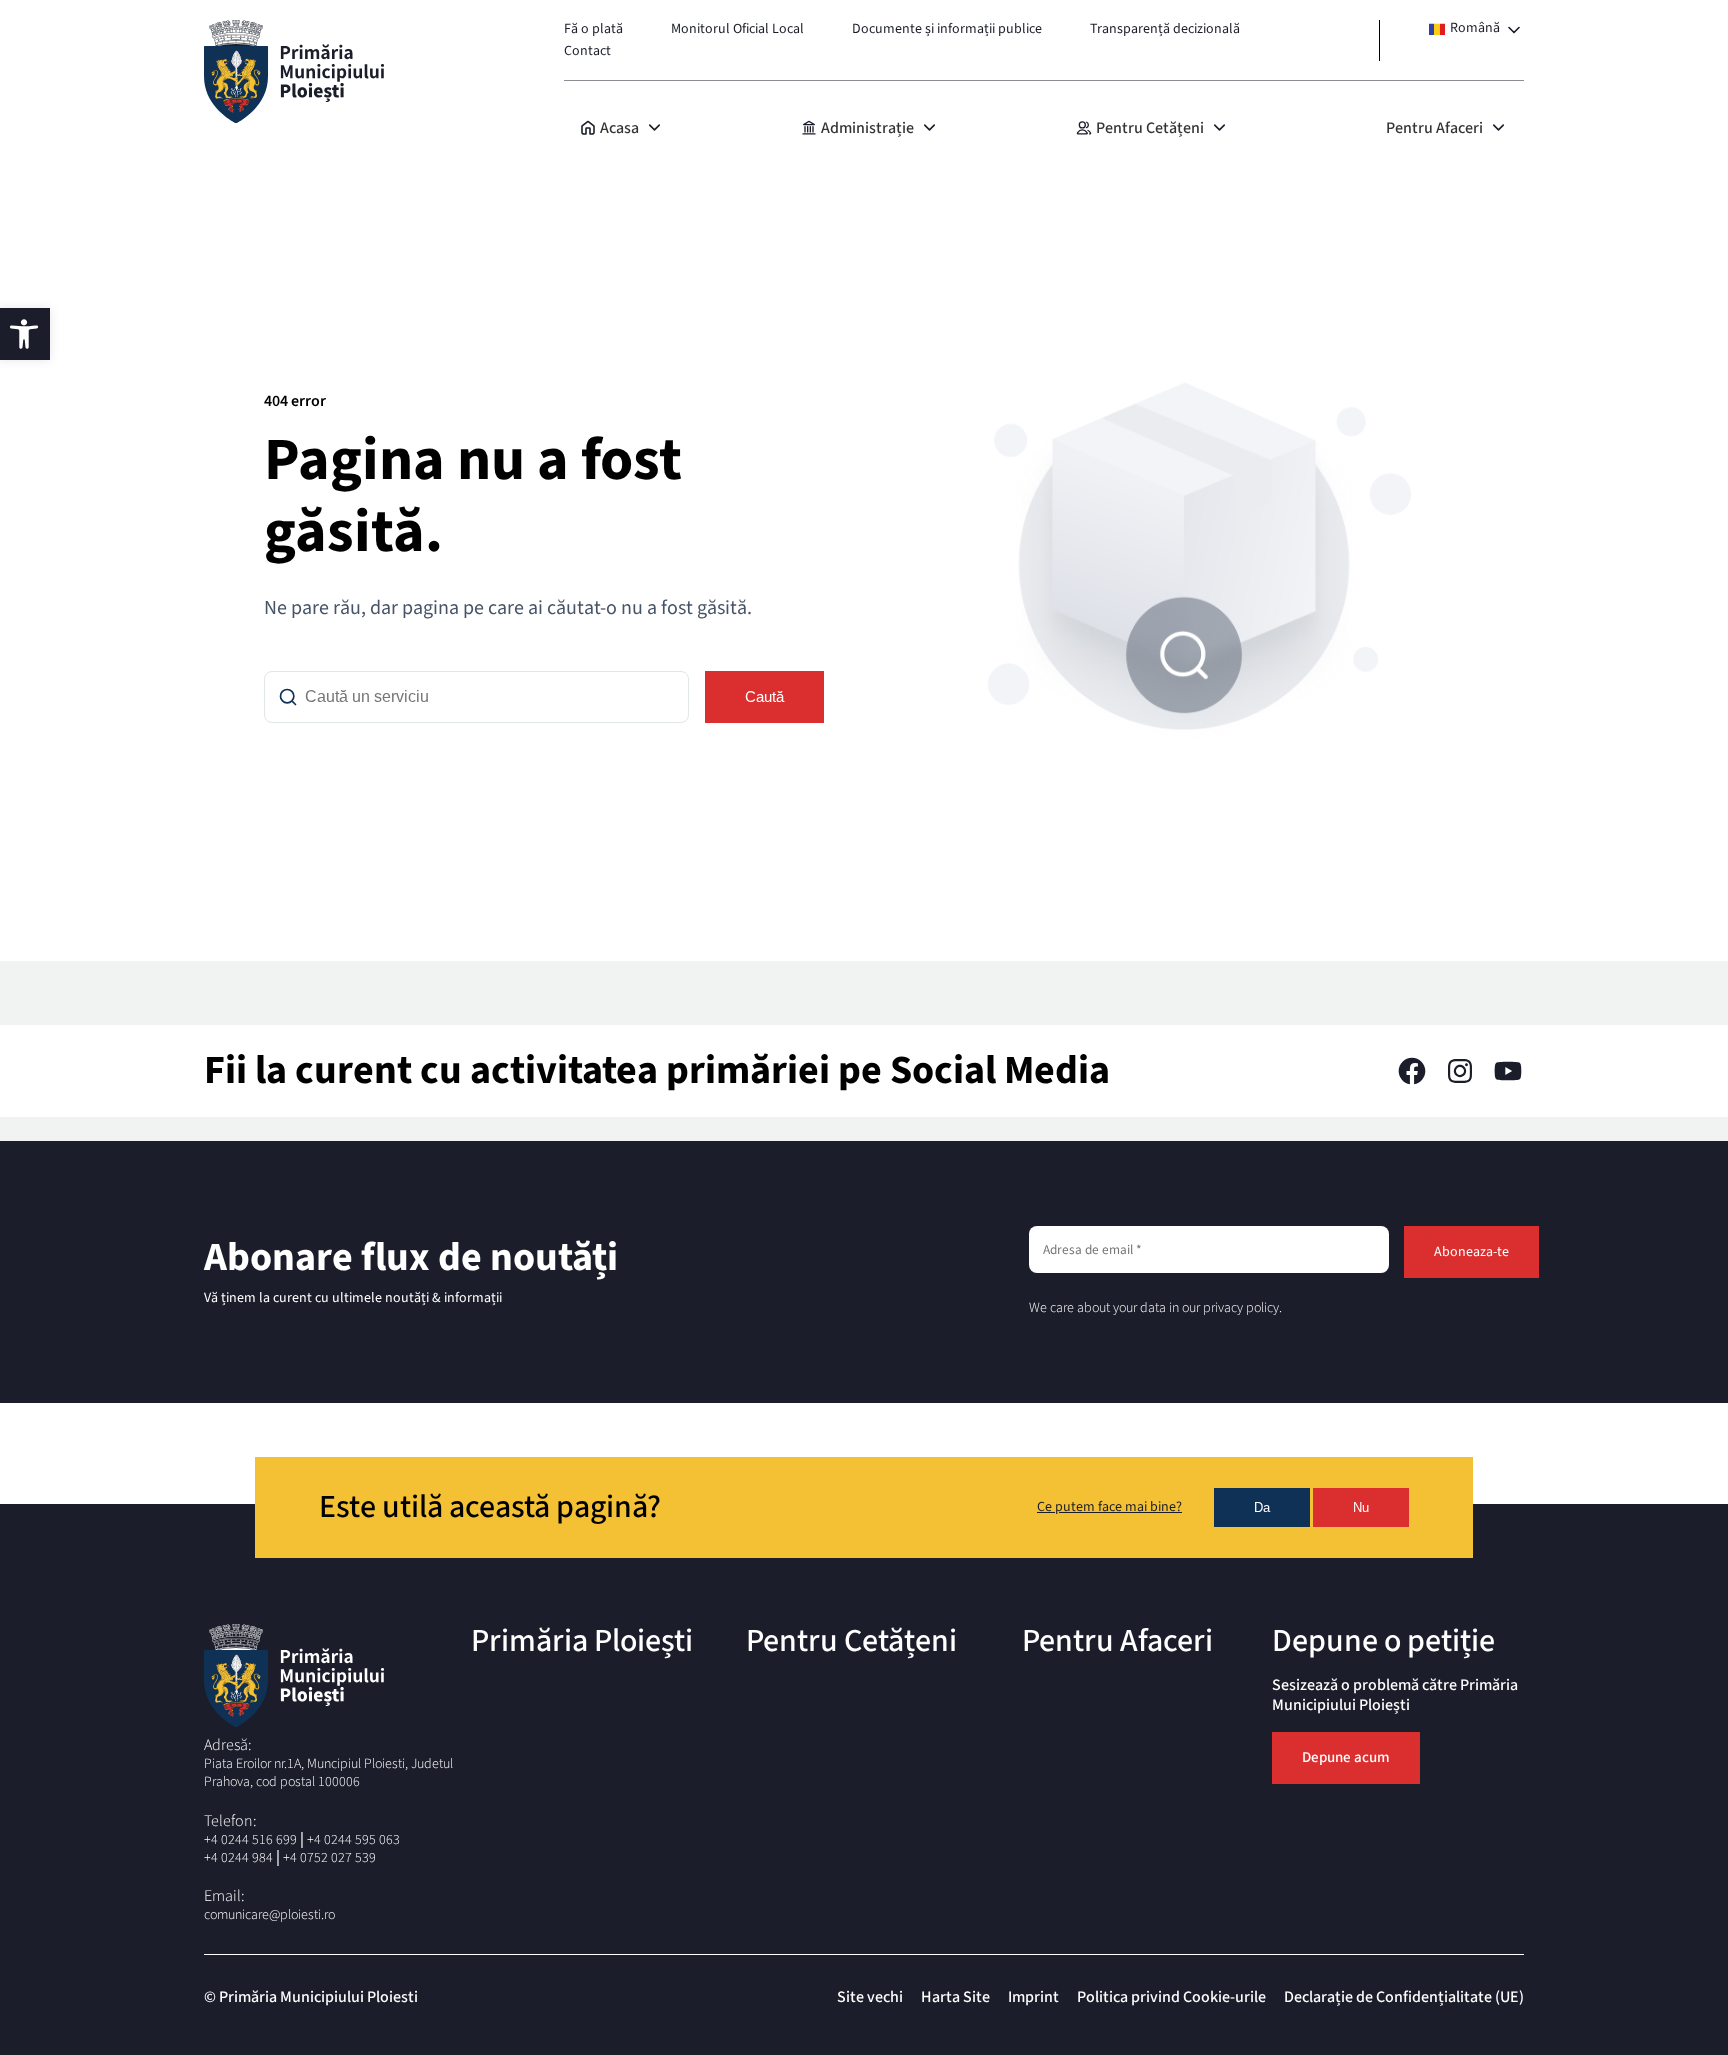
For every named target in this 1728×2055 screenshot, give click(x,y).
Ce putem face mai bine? (1109, 1508)
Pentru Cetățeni (1150, 128)
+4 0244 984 (238, 1858)
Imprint (1033, 1997)
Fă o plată (593, 29)
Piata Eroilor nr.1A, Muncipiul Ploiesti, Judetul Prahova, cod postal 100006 (328, 1773)
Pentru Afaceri (1434, 128)
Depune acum (1346, 1757)
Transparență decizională (1165, 29)
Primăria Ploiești (582, 1641)
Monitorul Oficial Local (737, 29)
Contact (587, 51)
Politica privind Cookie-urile (1171, 1997)
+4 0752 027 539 (329, 1858)
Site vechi (870, 1997)
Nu (1361, 1507)
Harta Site (955, 1997)
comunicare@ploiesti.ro (269, 1915)
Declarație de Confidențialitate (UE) (1404, 1997)
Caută (764, 696)
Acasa (619, 128)
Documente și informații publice (947, 29)
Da (1262, 1507)
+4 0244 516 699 (250, 1840)
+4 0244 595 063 (353, 1840)
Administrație (867, 128)
